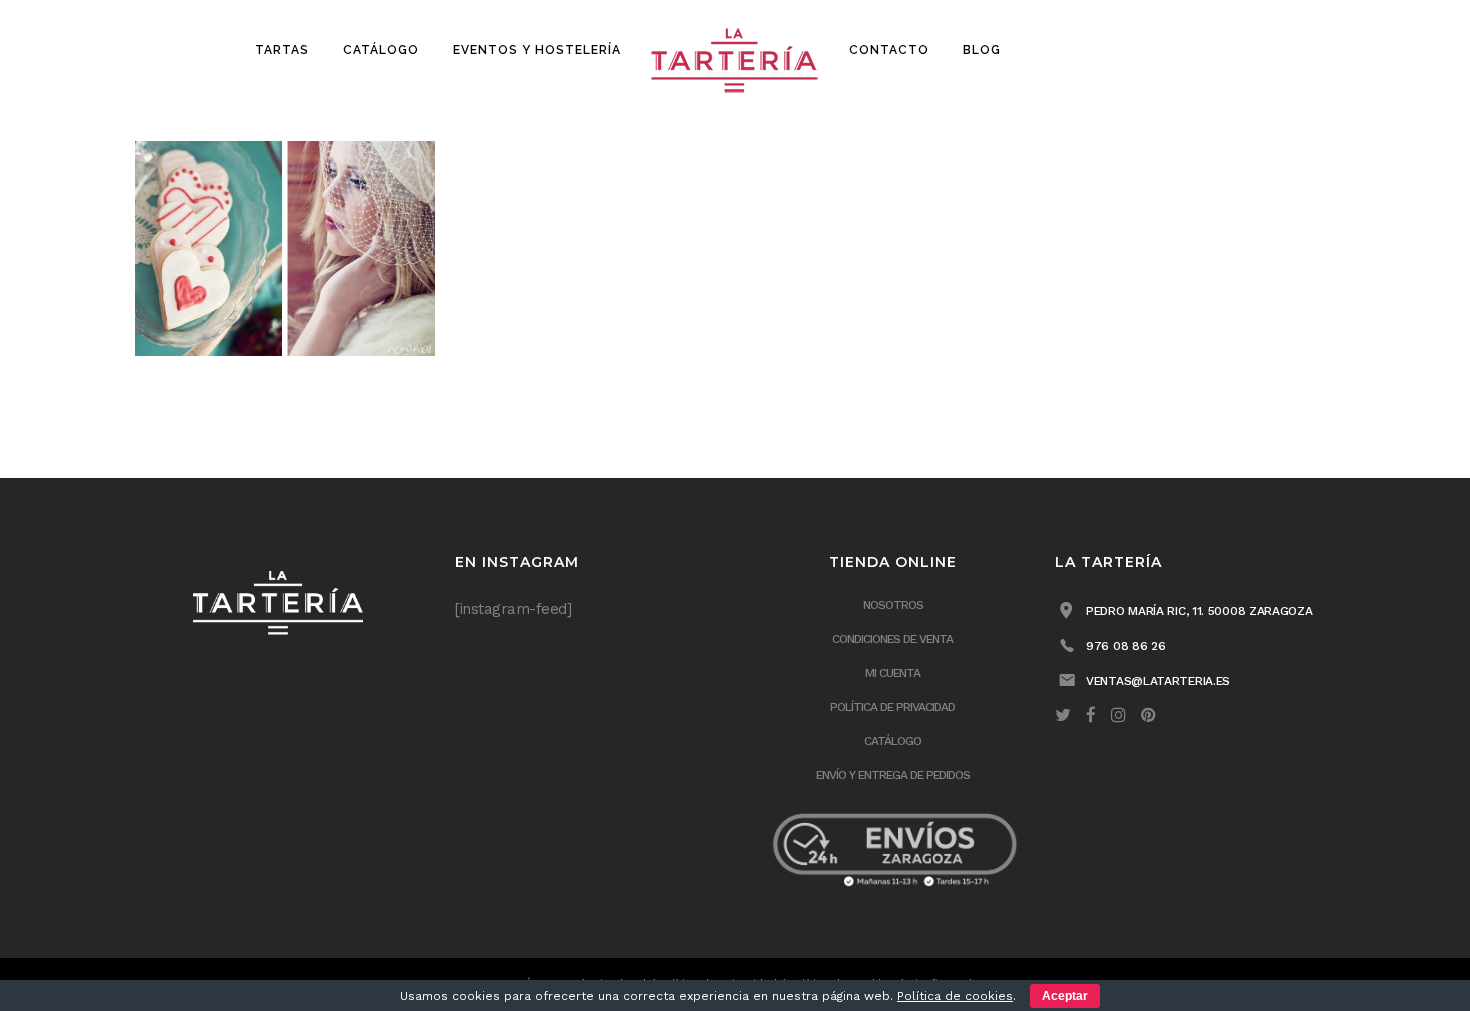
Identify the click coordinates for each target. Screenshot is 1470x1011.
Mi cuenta (892, 673)
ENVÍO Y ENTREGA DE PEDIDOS (893, 775)
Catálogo (892, 741)
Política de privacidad (892, 707)
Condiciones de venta (892, 639)
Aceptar (1065, 996)
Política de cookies (955, 996)
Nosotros (893, 605)
